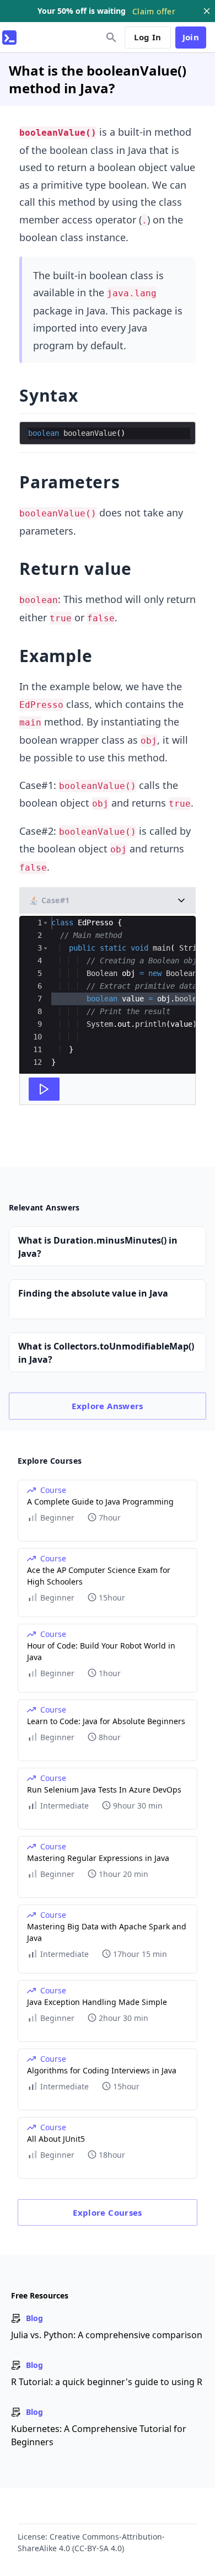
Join (191, 37)
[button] (45, 923)
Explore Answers (108, 1406)
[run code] (44, 1089)
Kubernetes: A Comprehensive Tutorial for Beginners (99, 2435)
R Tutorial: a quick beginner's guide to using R (107, 2382)
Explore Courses (108, 2212)
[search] (111, 38)
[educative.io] (9, 38)
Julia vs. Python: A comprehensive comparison (107, 2335)
